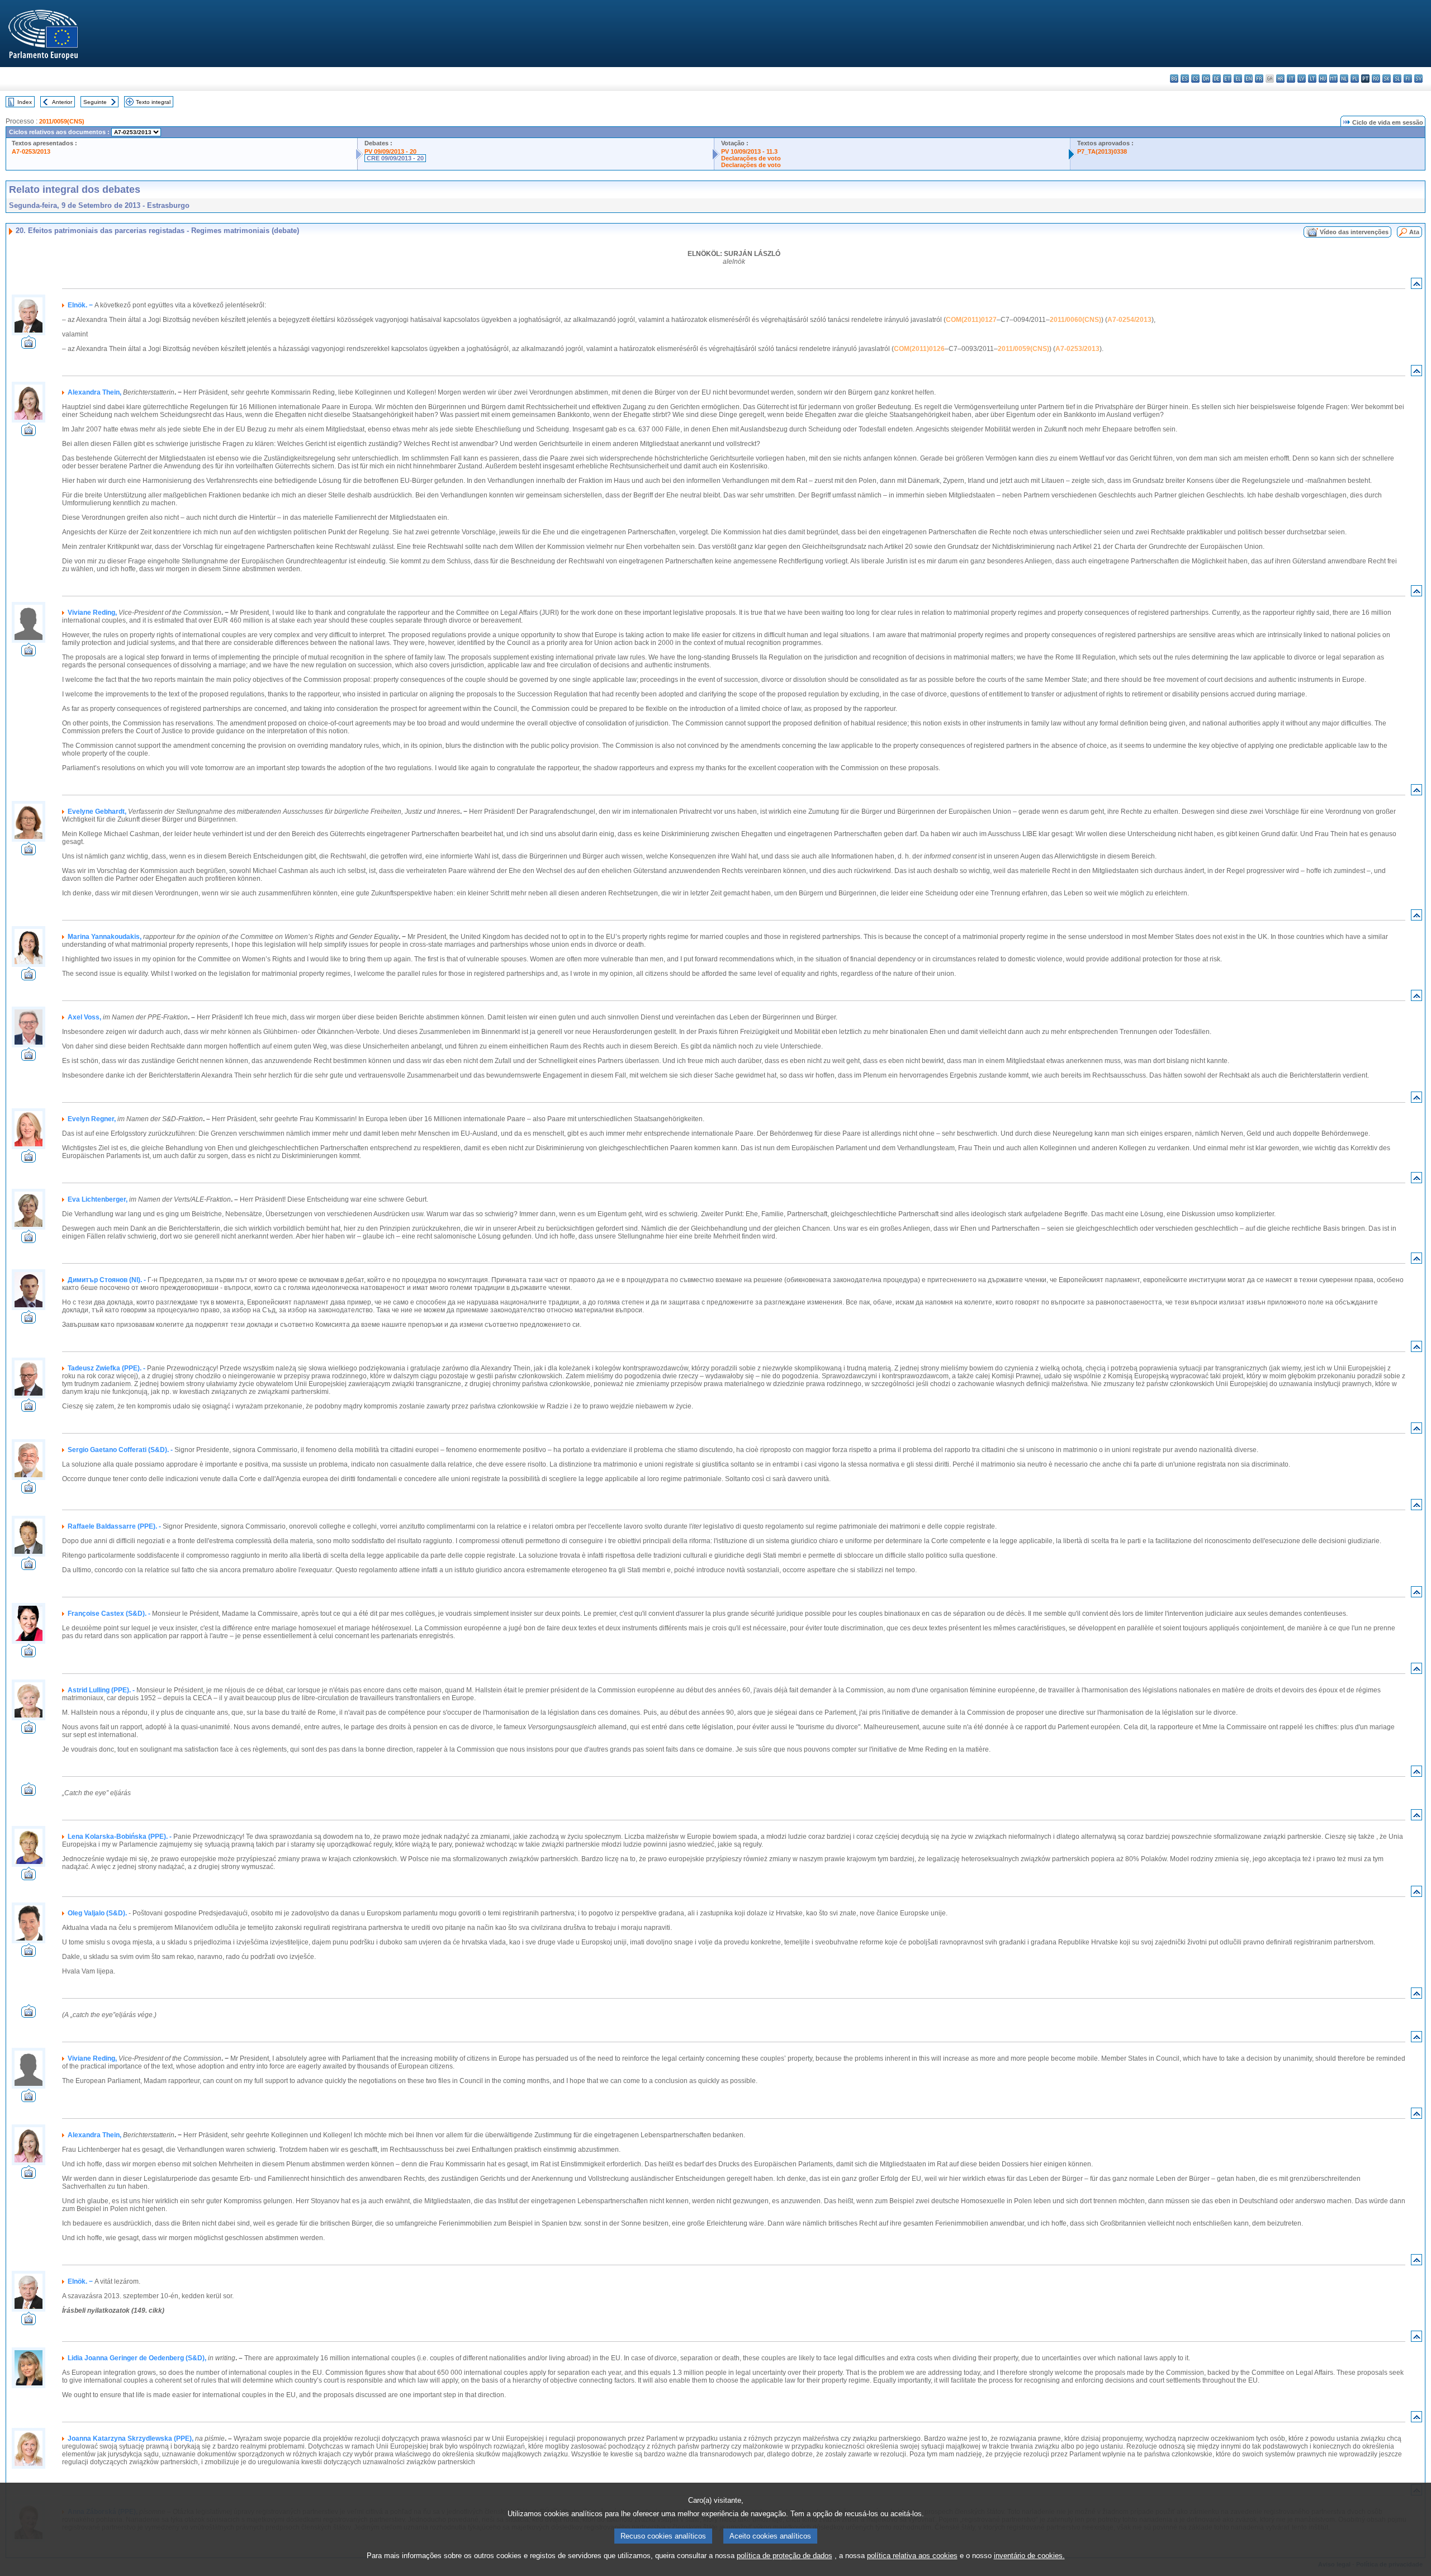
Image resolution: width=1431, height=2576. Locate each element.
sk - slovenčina (1387, 79)
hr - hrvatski (1280, 79)
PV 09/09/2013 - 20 (390, 151)
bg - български (1174, 79)
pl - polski (1355, 79)
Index (25, 102)
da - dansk (1206, 79)
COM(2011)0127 (971, 320)
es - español (1185, 79)
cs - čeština (1195, 79)
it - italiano (1291, 79)
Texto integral (153, 102)
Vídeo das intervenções (1354, 232)
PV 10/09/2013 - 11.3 (749, 151)
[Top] (1416, 286)
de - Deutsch (1217, 79)
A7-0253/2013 (31, 151)
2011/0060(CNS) (1075, 320)
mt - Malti (1333, 79)
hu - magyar (1323, 79)
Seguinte (95, 102)
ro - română (1376, 79)
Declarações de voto (751, 158)
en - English (1248, 79)
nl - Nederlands (1344, 79)
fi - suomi (1408, 79)
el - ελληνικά (1238, 79)
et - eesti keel (1227, 79)
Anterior (62, 102)
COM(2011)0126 (919, 349)
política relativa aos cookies (912, 2556)
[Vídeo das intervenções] (29, 346)
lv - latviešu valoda (1302, 79)
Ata (1414, 232)
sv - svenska (1418, 79)
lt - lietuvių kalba (1312, 79)
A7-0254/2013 (1129, 320)
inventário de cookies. (1029, 2556)
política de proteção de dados (785, 2556)
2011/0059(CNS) (62, 121)
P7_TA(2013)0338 (1102, 151)
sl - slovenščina (1397, 79)
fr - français (1259, 79)
